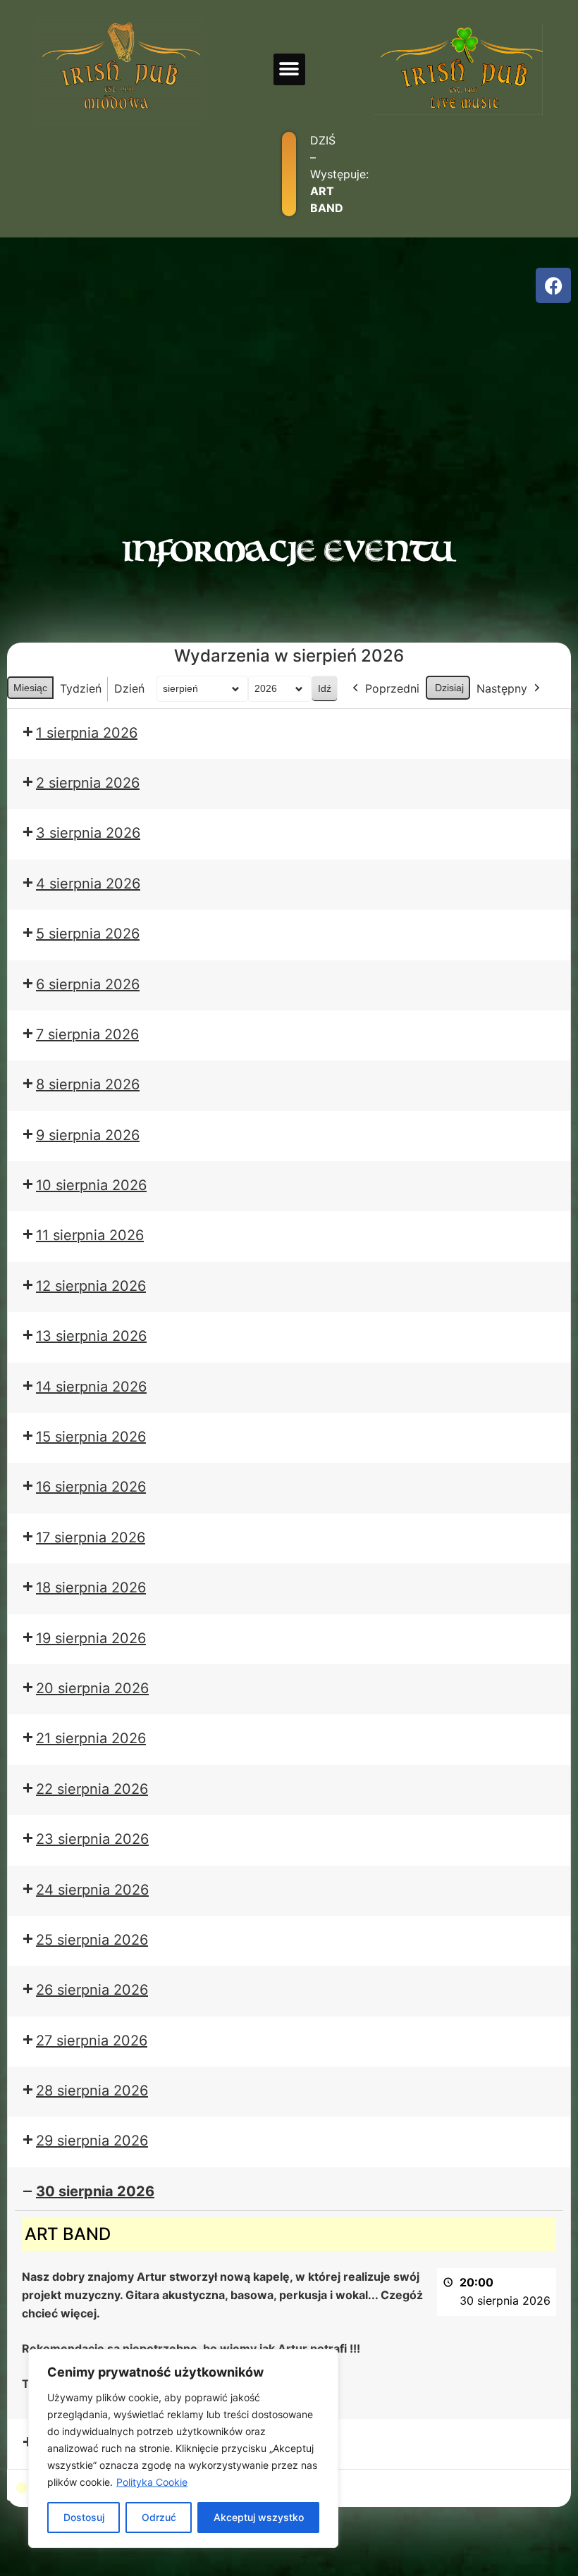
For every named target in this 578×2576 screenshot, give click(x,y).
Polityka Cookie (152, 2482)
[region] (183, 2448)
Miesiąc (30, 688)
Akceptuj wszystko (259, 2517)
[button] (289, 69)
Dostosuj (84, 2517)
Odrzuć (159, 2517)
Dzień (129, 688)
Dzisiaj (449, 688)
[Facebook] (553, 285)
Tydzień (81, 688)
